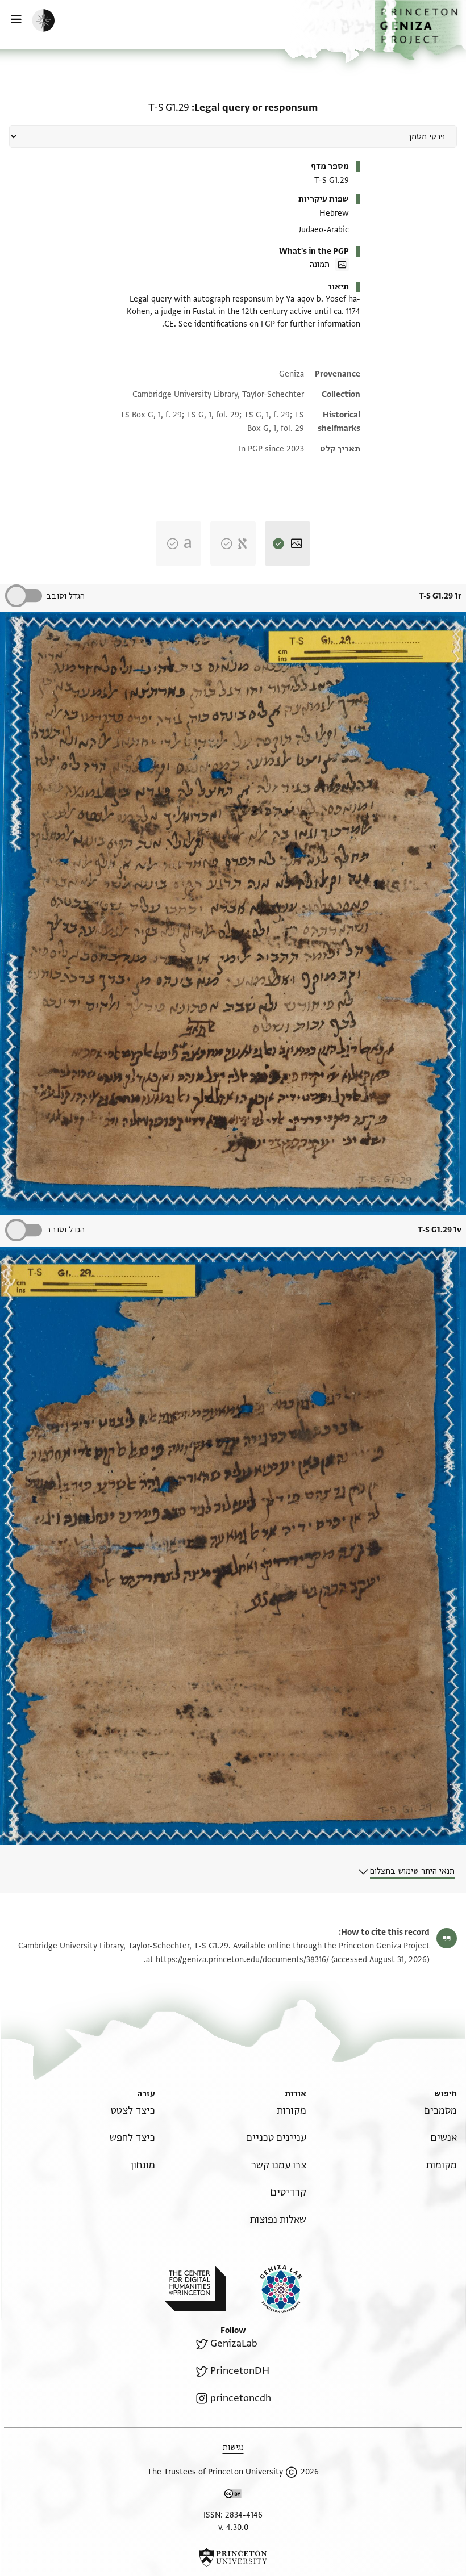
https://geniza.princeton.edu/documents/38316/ (242, 1960)
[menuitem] (440, 2111)
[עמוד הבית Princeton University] (233, 2557)
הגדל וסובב (66, 596)
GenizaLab (234, 2343)
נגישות (233, 2447)
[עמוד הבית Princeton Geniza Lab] (272, 2289)
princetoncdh (241, 2398)
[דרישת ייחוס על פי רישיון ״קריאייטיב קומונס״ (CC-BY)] (233, 2496)
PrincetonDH (240, 2371)
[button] (420, 30)
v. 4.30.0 (233, 2527)
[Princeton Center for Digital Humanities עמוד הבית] (195, 2289)
